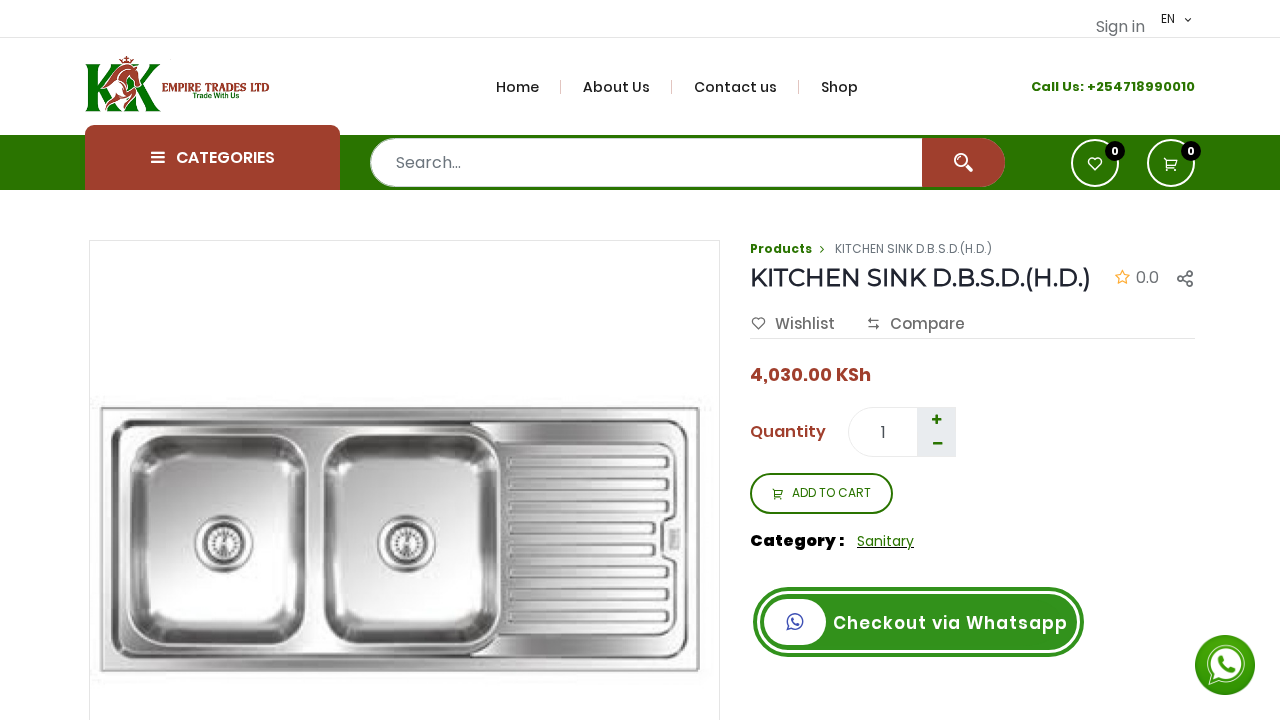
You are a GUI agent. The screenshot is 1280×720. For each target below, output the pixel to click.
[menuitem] (529, 87)
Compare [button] (927, 323)
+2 (1095, 86)
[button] (1171, 163)
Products (781, 248)
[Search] (963, 162)
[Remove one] (937, 444)
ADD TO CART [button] (831, 492)
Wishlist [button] (805, 323)
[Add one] (936, 420)
